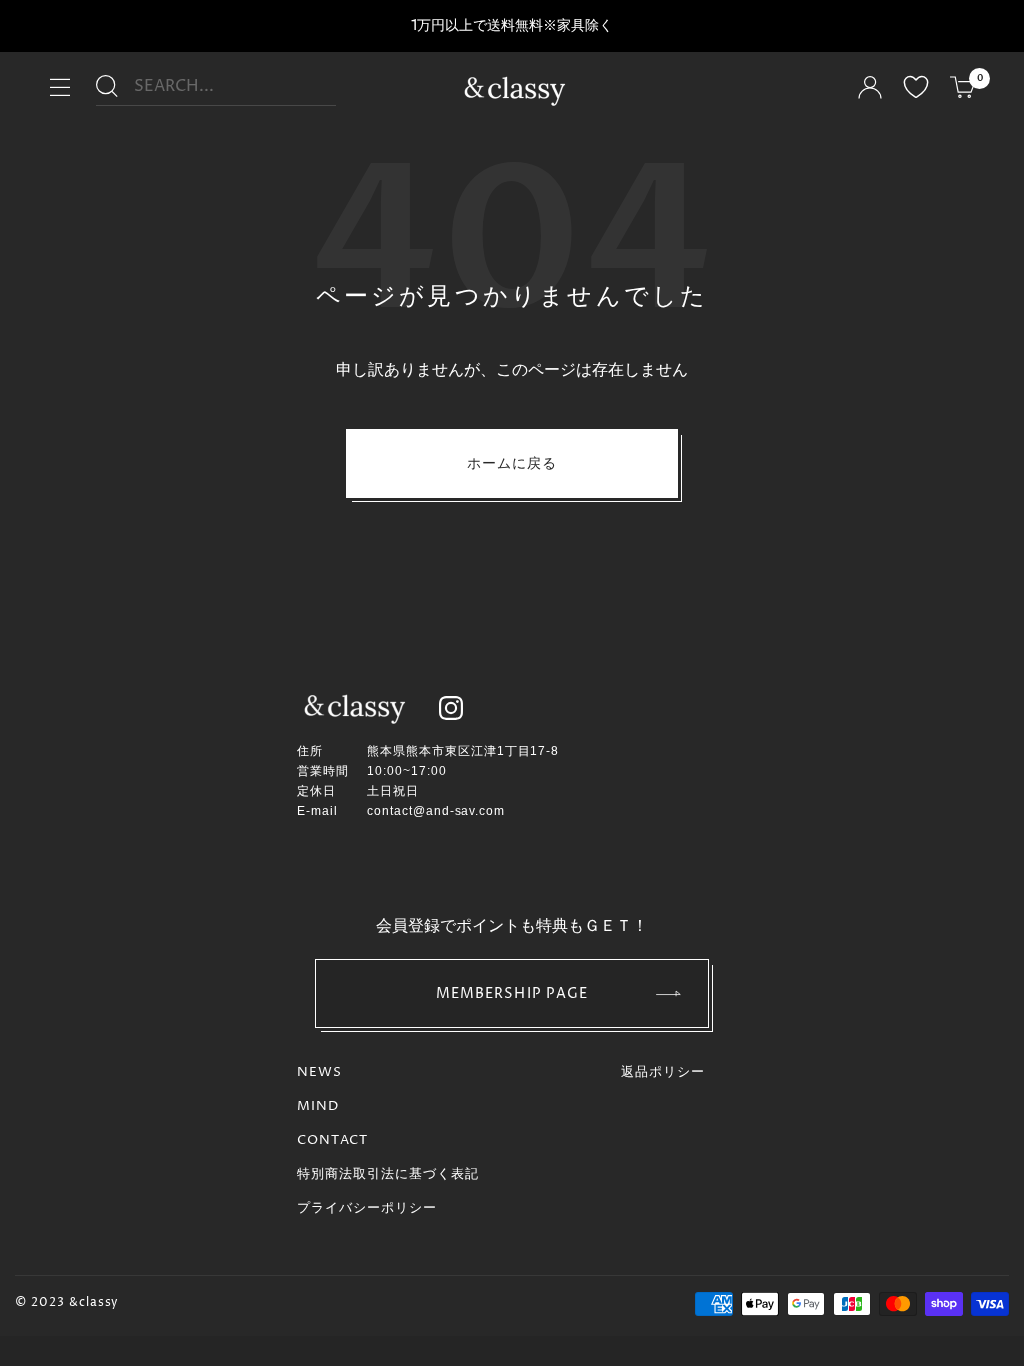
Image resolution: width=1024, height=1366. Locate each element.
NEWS (319, 1072)
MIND (318, 1106)
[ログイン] (870, 90)
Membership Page (512, 993)
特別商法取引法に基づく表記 (388, 1174)
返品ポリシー (663, 1072)
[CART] (963, 90)
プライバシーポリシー (367, 1208)
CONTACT (332, 1140)
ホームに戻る (512, 463)
